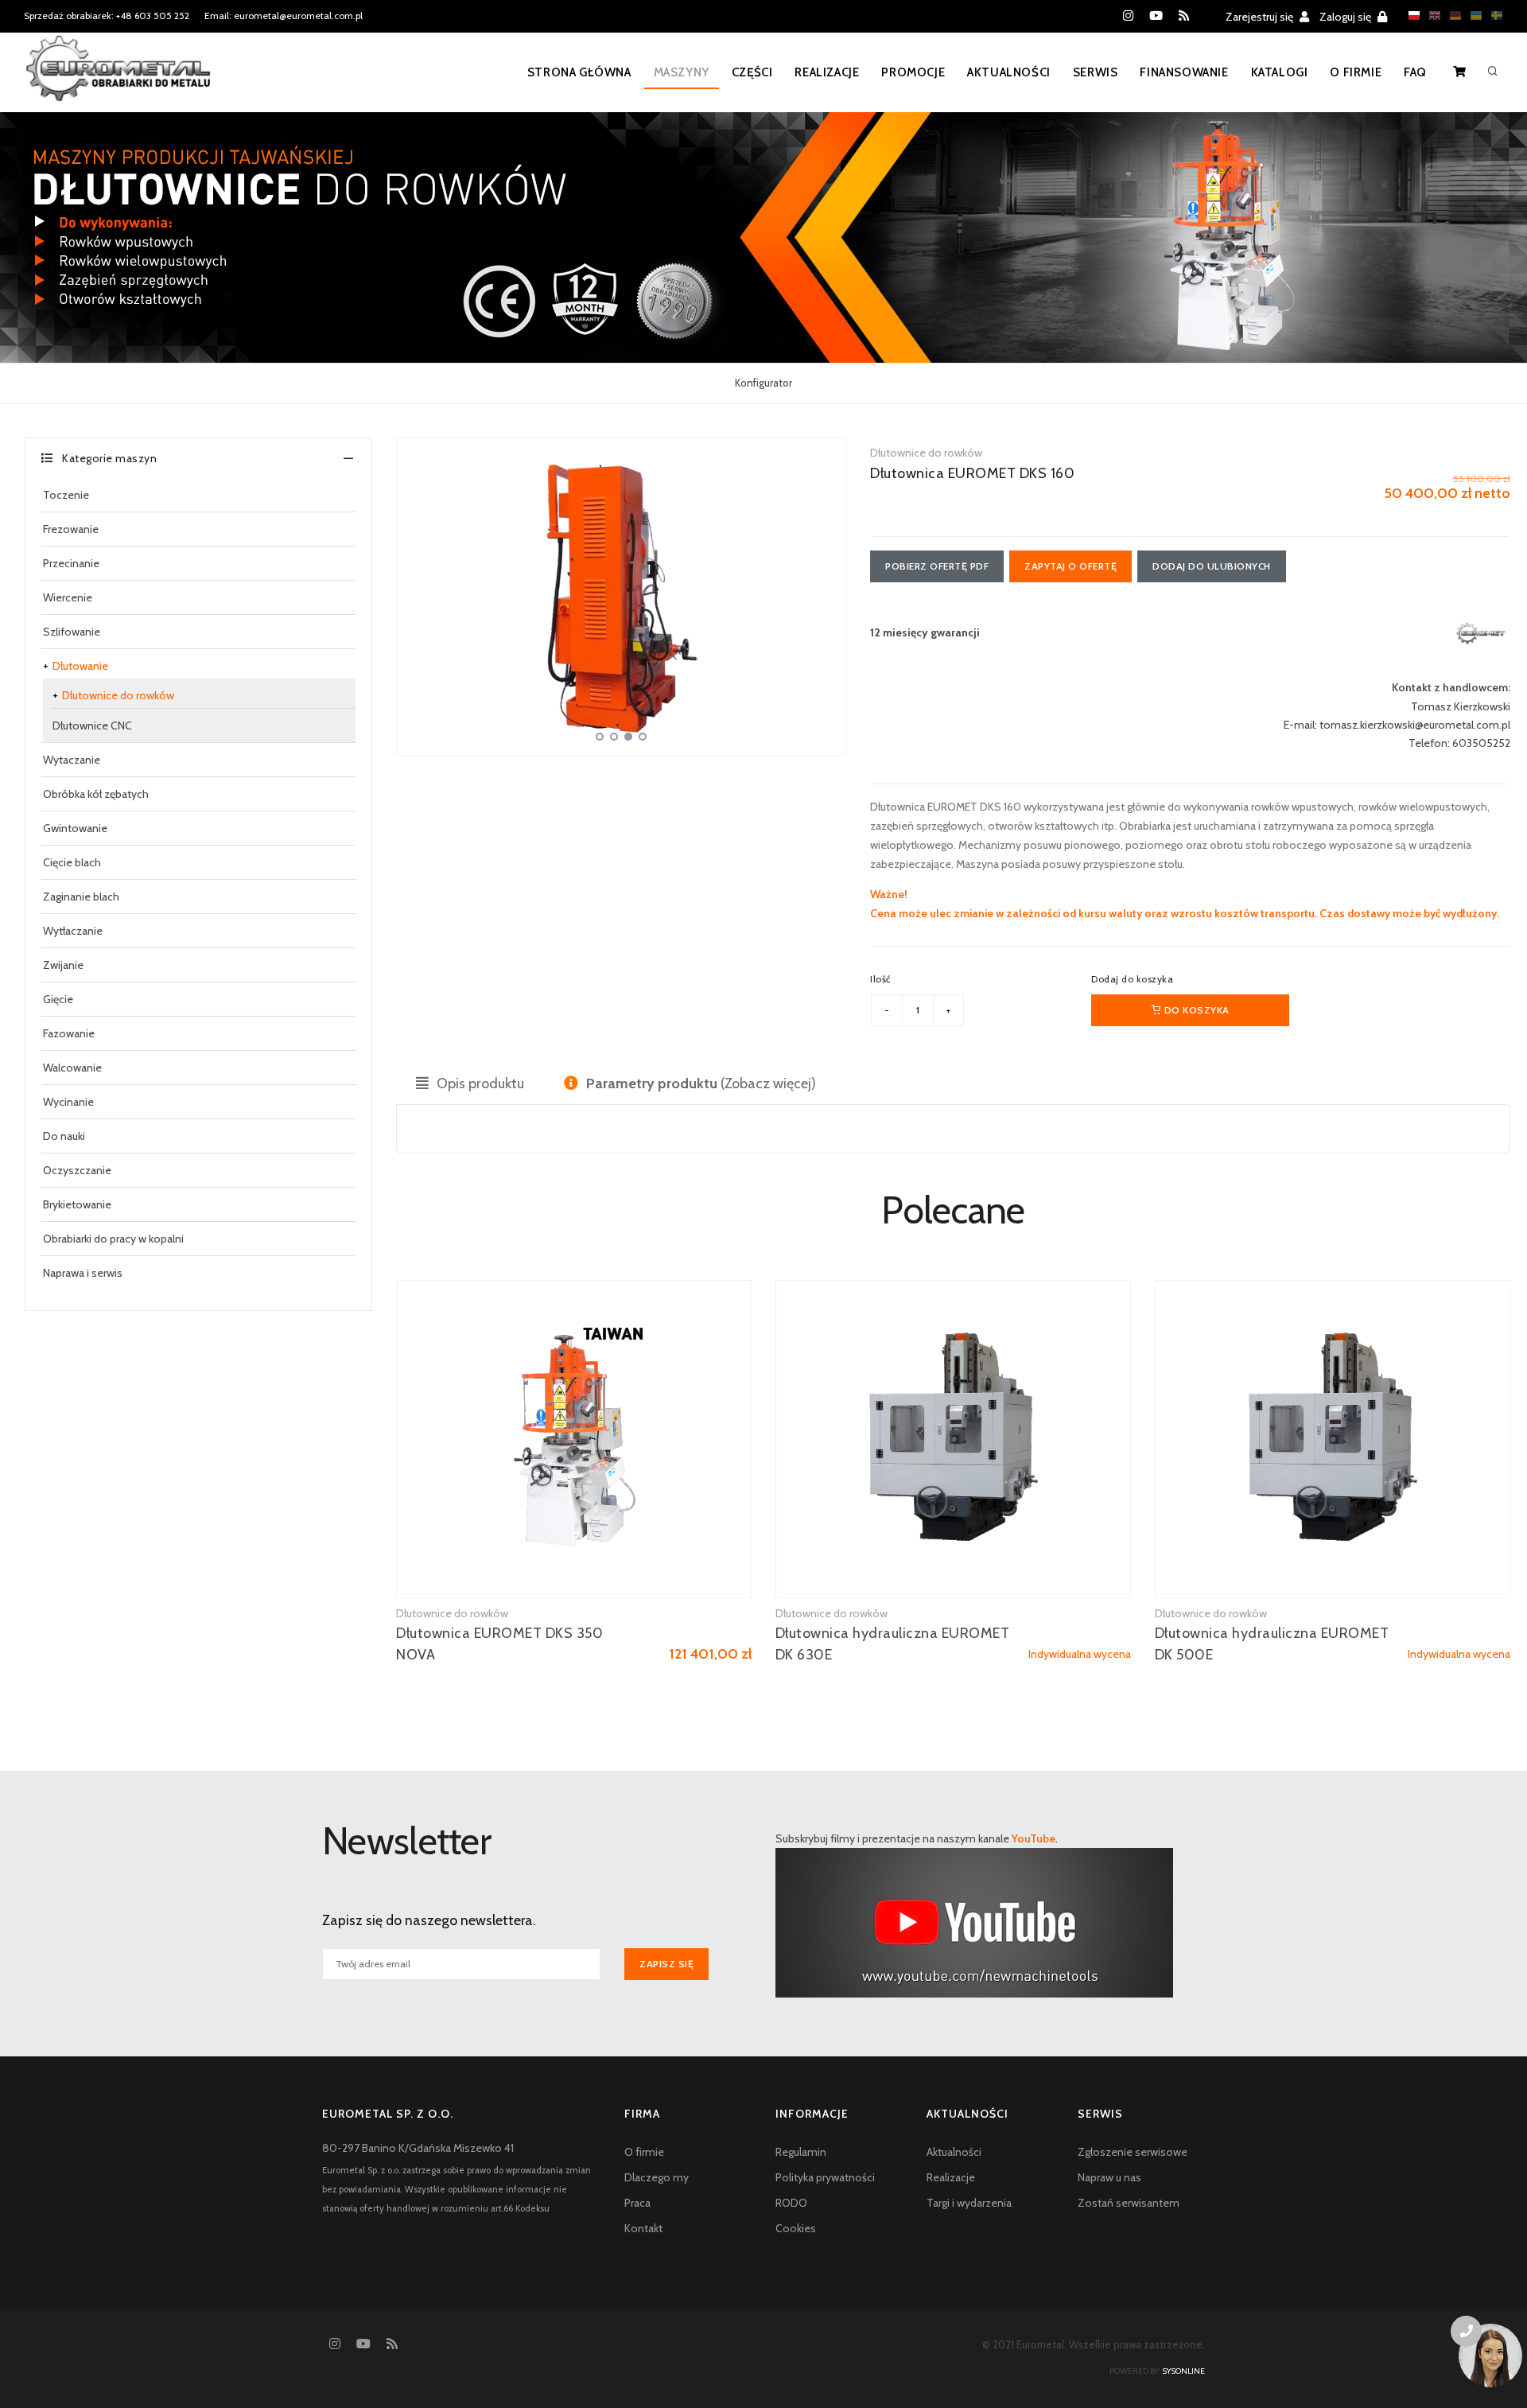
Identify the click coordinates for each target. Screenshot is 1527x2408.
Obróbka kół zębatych (96, 794)
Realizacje (827, 72)
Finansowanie (1184, 72)
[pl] (1410, 16)
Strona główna (579, 72)
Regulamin (801, 2152)
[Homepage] (118, 79)
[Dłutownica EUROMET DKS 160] (621, 597)
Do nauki (64, 1136)
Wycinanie (68, 1102)
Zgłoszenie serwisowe (1133, 2152)
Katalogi (1280, 72)
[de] (1451, 16)
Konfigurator (763, 383)
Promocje (913, 72)
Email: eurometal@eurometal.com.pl (284, 16)
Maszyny (682, 72)
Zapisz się (666, 1964)
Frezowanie (71, 529)
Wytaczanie (72, 760)
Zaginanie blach (81, 897)
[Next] (830, 594)
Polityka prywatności (825, 2177)
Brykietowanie (77, 1204)
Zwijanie (63, 965)
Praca (637, 2203)
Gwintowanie (75, 828)
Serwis (1096, 72)
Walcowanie (72, 1068)
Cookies (796, 2228)
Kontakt (643, 2228)
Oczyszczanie (77, 1170)
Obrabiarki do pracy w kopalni (113, 1239)
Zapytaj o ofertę (1070, 566)
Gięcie (58, 999)
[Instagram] (1128, 16)
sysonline (1183, 2371)
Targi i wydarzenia (969, 2203)
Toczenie (66, 495)
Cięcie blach (72, 862)
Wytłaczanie (73, 931)
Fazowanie (69, 1033)
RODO (791, 2203)
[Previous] (413, 594)
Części (752, 72)
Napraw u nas (1109, 2177)
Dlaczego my (657, 2177)
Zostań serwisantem (1129, 2203)
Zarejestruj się (1261, 17)
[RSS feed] (1184, 16)
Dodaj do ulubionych (1212, 566)
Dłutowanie (80, 666)
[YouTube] (1156, 16)
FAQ (1415, 72)
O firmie (1356, 72)
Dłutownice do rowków (118, 695)
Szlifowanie (72, 632)
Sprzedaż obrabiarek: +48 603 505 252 (107, 16)
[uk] (1472, 16)
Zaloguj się (1346, 17)
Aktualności (1009, 72)
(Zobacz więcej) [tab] (701, 1083)
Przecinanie (71, 563)
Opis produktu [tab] (479, 1083)
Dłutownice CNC (92, 726)
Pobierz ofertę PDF (937, 566)
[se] (1493, 16)
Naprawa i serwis (83, 1273)
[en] (1431, 16)
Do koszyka (1195, 1010)
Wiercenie (68, 597)
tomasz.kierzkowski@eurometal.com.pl (1415, 725)
